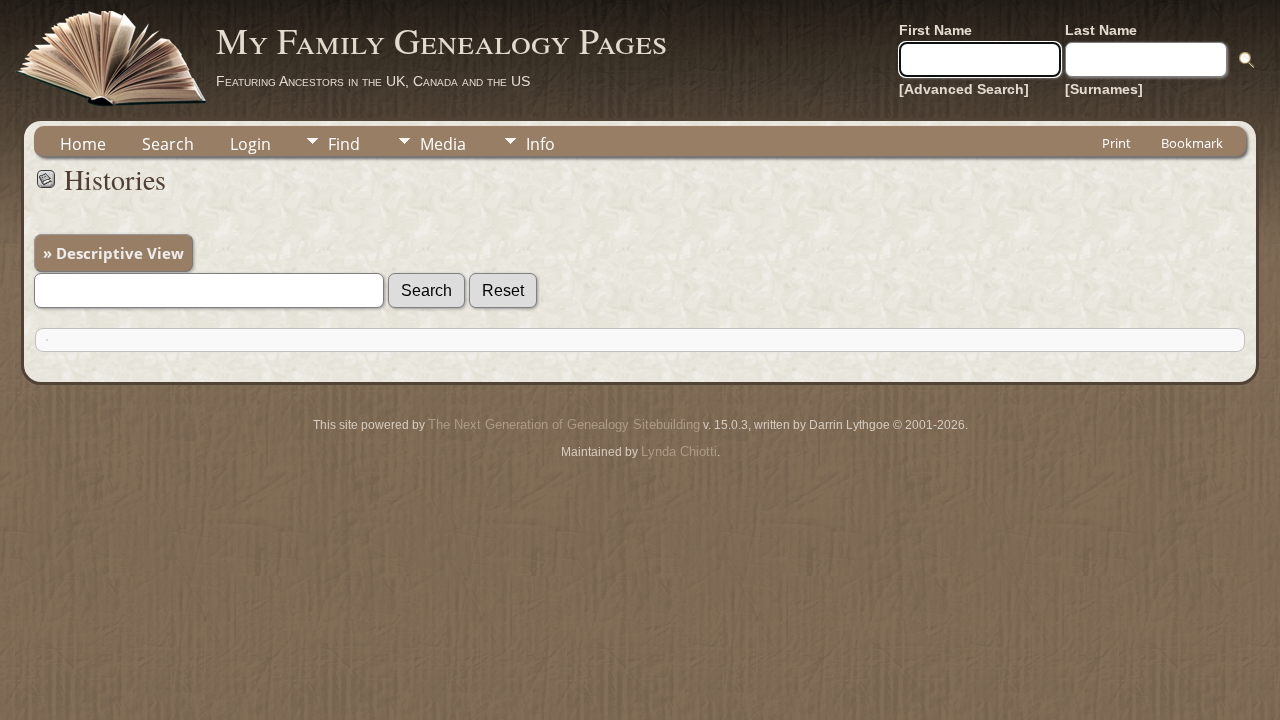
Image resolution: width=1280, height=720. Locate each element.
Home (83, 144)
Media (443, 144)
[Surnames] (1104, 89)
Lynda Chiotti (679, 451)
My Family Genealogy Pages (441, 40)
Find (344, 144)
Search (168, 144)
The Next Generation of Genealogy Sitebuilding (564, 424)
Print (1116, 143)
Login (250, 144)
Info (540, 144)
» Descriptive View (113, 253)
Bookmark (1192, 143)
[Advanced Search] (964, 89)
